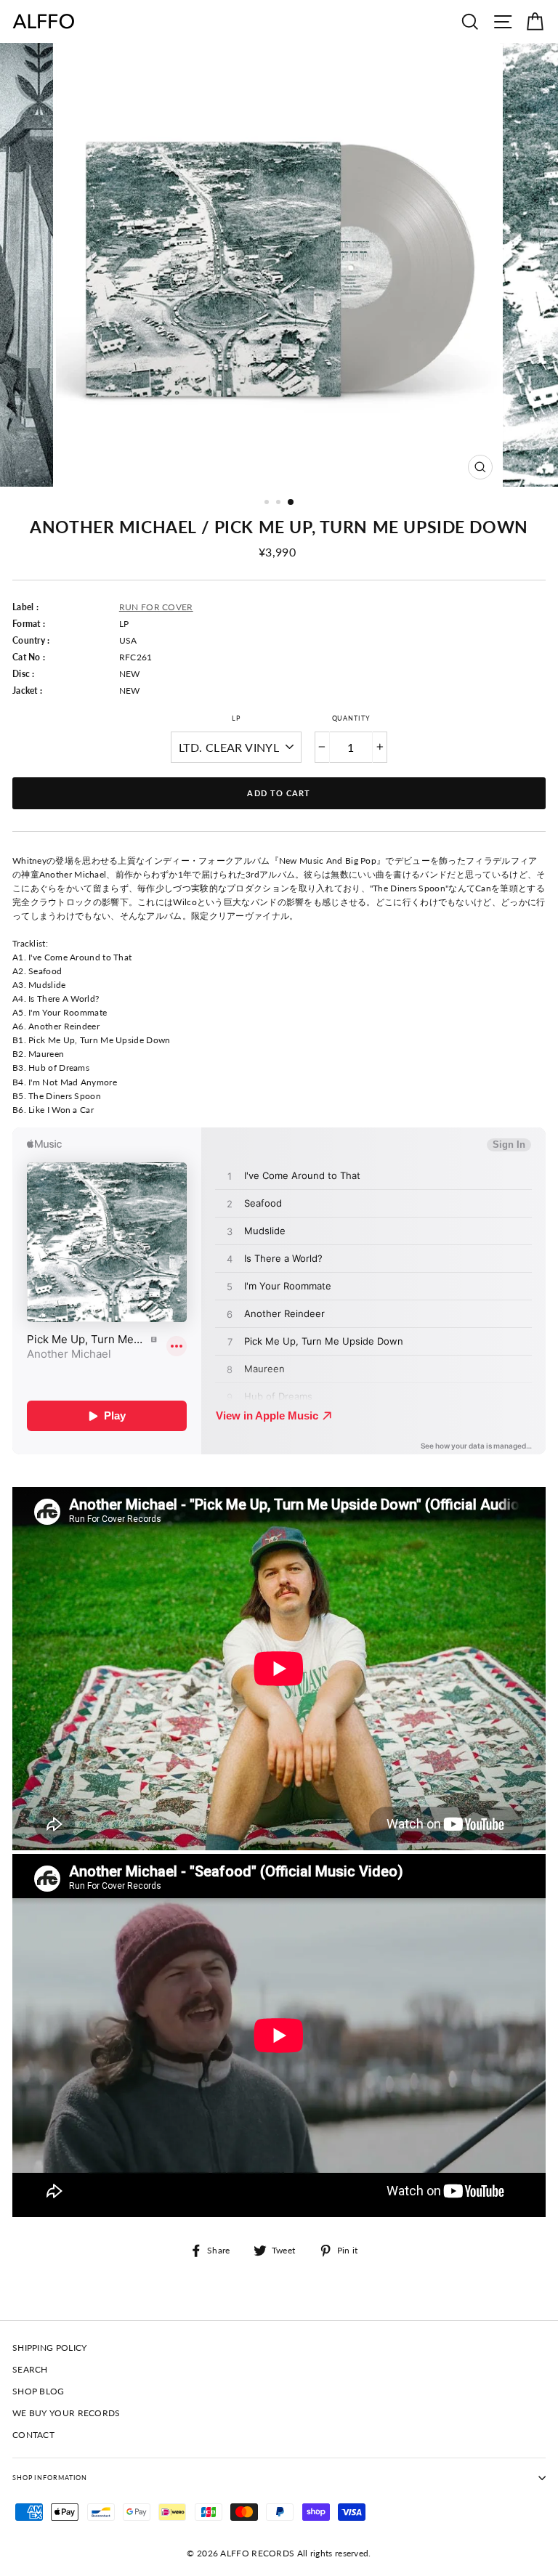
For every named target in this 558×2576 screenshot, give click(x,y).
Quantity (351, 718)
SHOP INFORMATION (50, 2478)
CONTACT (33, 2435)
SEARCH (30, 2369)
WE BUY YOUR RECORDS (66, 2413)
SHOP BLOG (39, 2391)
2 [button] (280, 503)
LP (236, 718)
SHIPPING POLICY (49, 2348)
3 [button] (291, 503)
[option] (279, 265)
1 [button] (268, 503)
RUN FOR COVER (156, 607)
